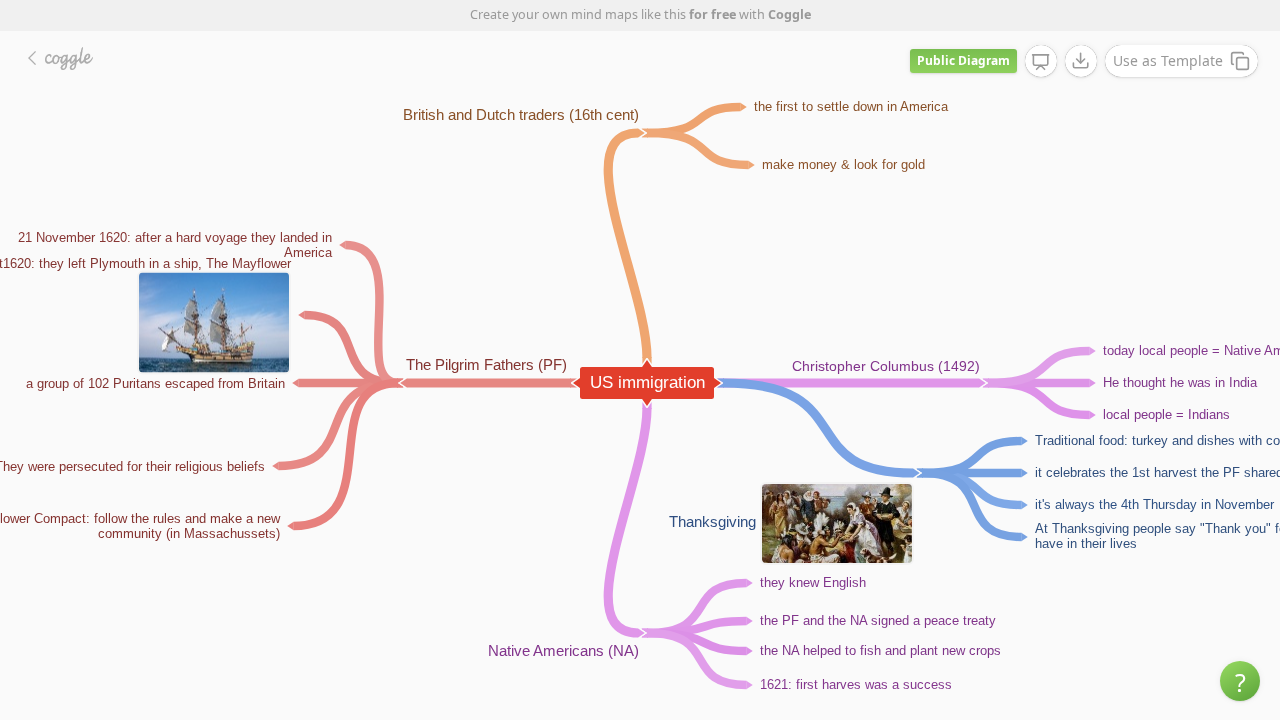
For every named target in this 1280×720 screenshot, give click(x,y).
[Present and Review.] (1041, 62)
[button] (1240, 681)
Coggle (789, 14)
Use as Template (1168, 60)
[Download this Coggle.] (1081, 61)
